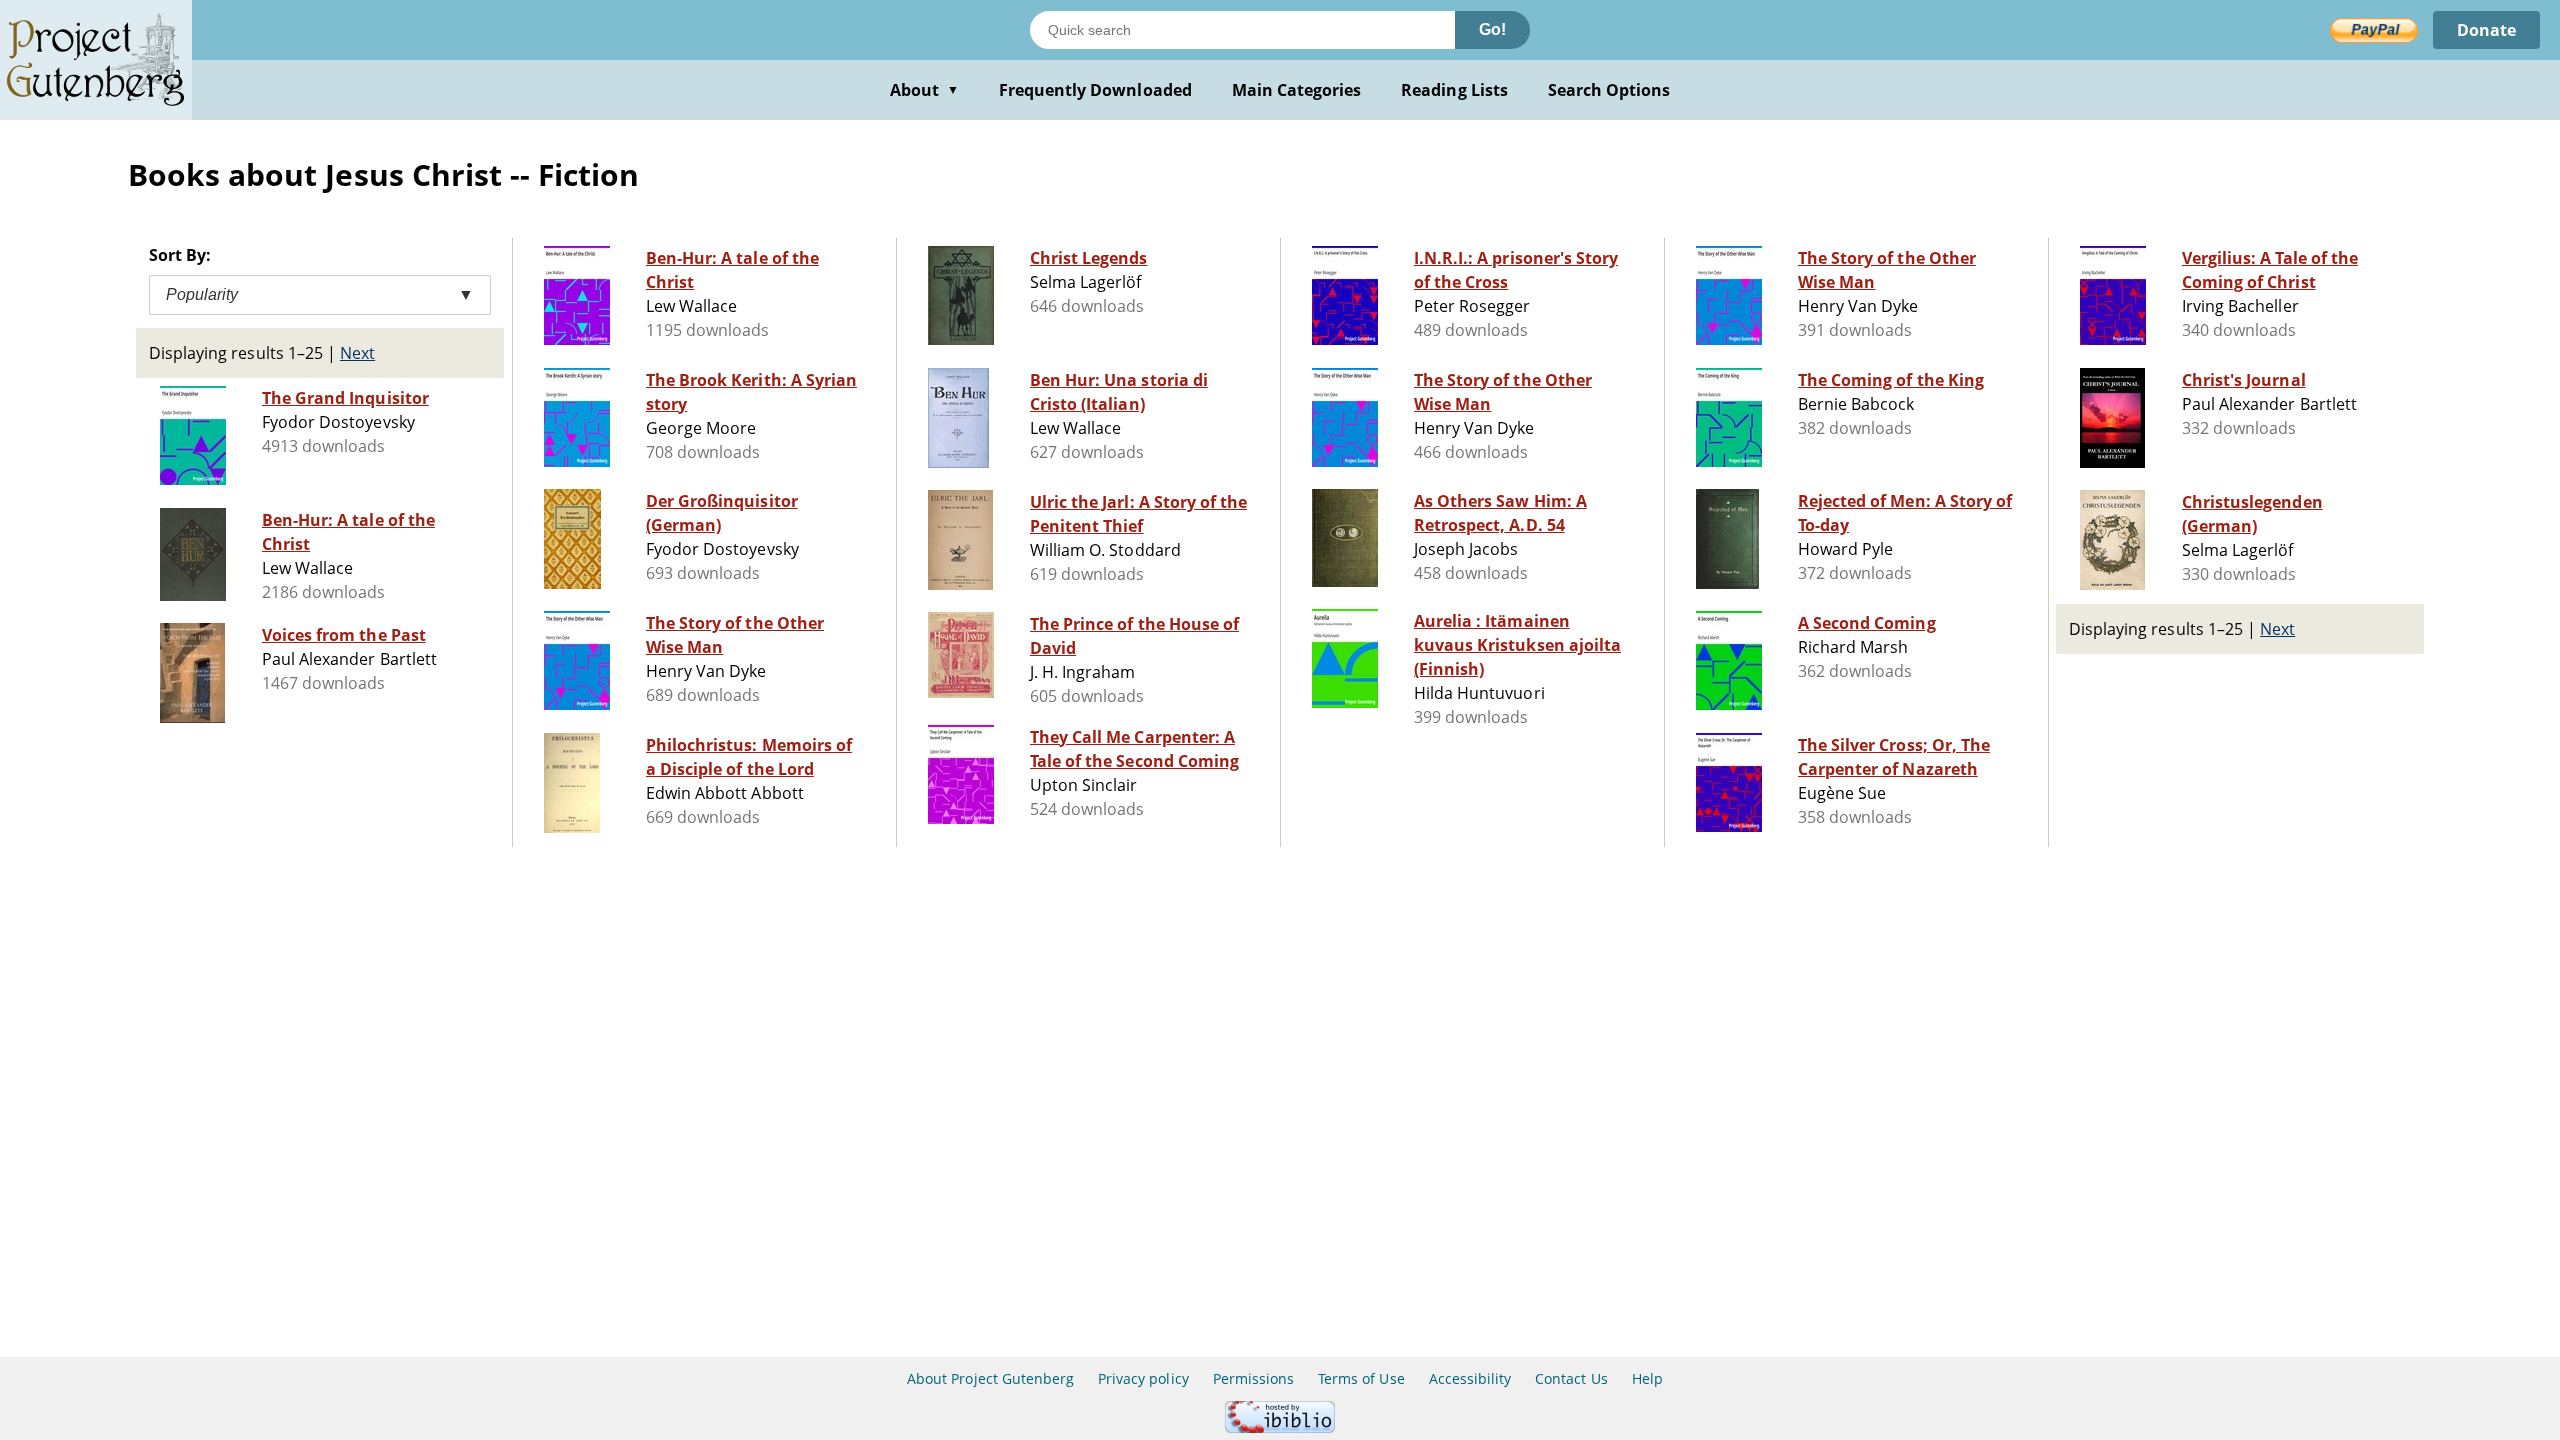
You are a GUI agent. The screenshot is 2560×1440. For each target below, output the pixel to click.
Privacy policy (1143, 1378)
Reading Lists (1454, 90)
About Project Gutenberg (990, 1378)
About (924, 90)
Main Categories (1297, 90)
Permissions (1253, 1378)
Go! (1492, 29)
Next (357, 353)
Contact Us (1571, 1378)
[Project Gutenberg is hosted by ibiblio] (1280, 1427)
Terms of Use (1361, 1378)
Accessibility (1470, 1378)
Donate (2486, 30)
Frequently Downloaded (1095, 90)
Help (1647, 1378)
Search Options (1609, 90)
